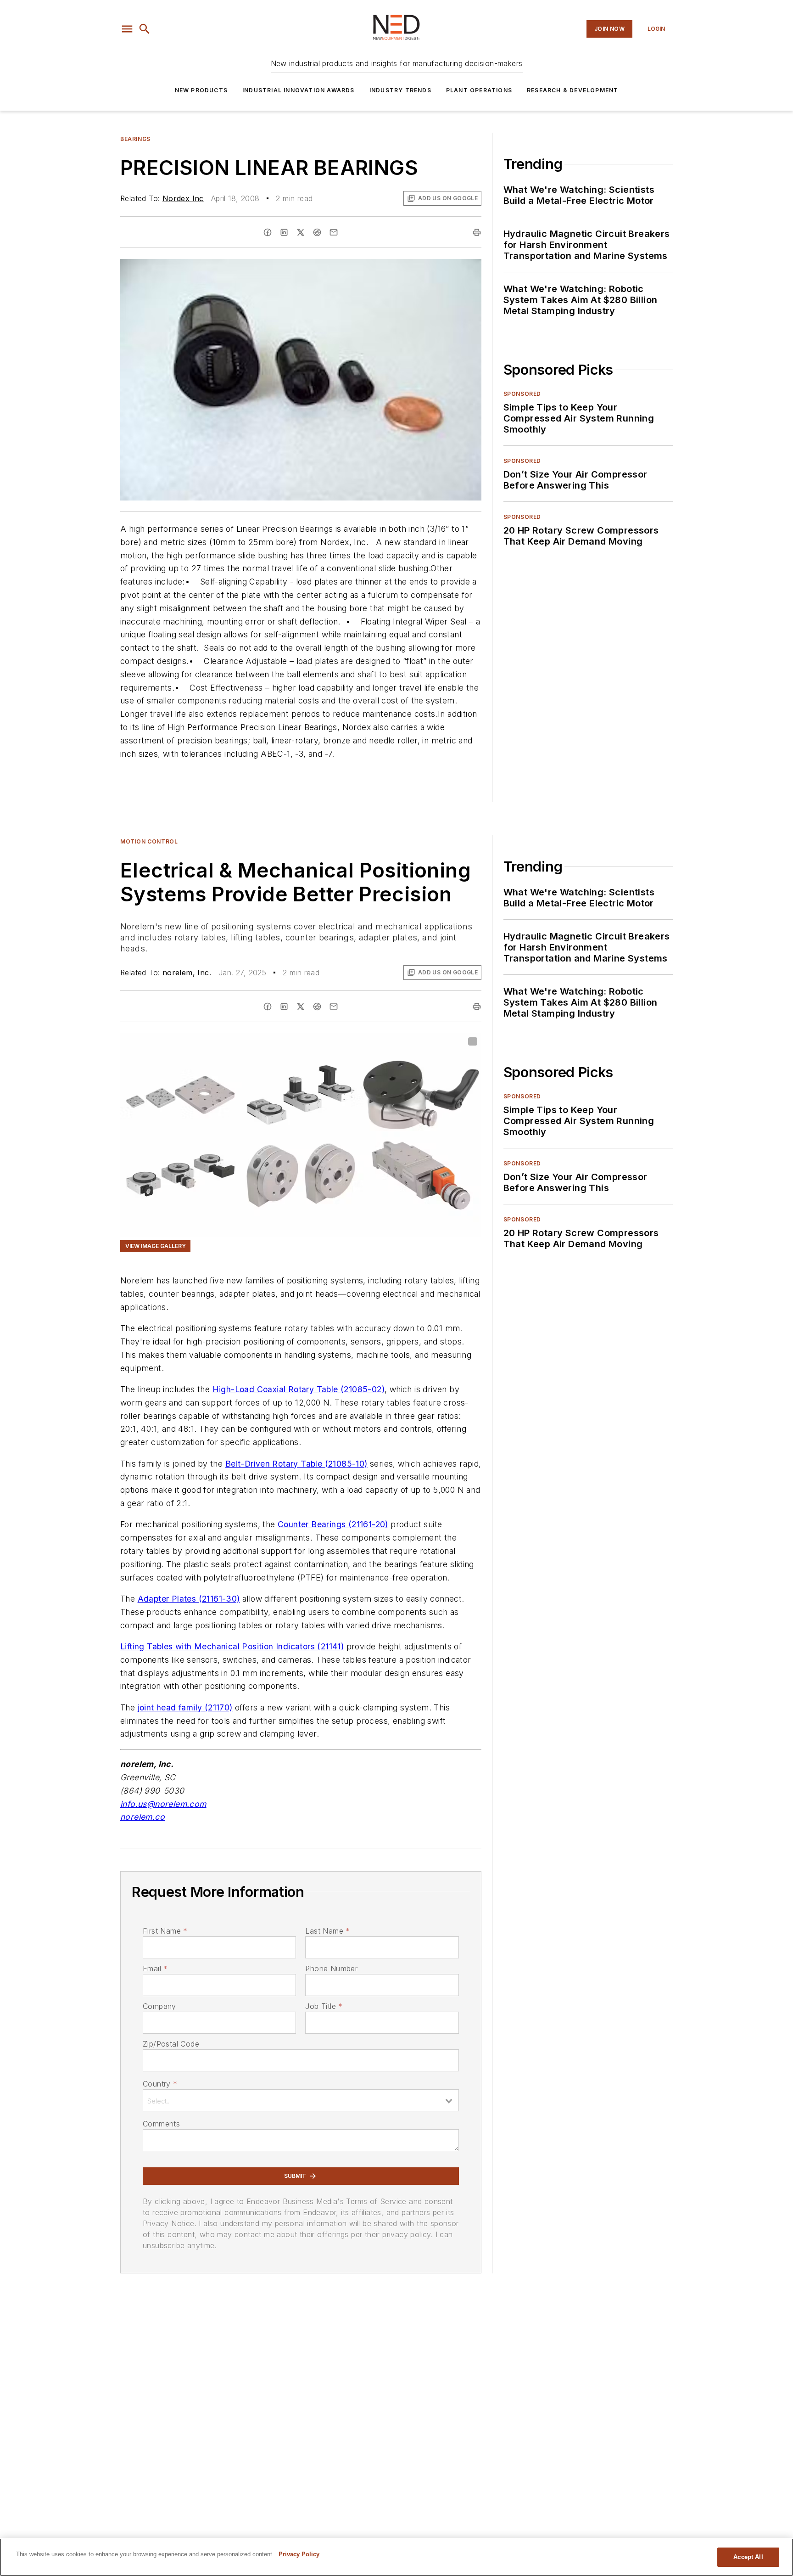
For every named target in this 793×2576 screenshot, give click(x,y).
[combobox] (301, 2100)
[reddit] (317, 232)
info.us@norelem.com (163, 1804)
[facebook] (268, 232)
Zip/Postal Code (171, 2044)
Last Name (327, 1931)
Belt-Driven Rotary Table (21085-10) (296, 1464)
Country (160, 2084)
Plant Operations (479, 90)
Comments (161, 2124)
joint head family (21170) (185, 1707)
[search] (145, 29)
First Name (165, 1931)
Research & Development (572, 90)
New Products (201, 90)
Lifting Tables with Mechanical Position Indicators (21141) (232, 1646)
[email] (334, 232)
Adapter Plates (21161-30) (189, 1599)
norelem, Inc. (187, 973)
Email (155, 1969)
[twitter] (301, 232)
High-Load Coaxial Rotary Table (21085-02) (299, 1389)
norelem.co (142, 1817)
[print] (477, 232)
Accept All (748, 2557)
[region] (396, 2557)
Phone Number (331, 1969)
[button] (127, 29)
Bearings (135, 139)
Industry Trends (400, 90)
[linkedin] (284, 232)
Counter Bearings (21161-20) (333, 1524)
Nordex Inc (183, 198)
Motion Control (149, 841)
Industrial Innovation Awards (299, 90)
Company (159, 2006)
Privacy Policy (299, 2554)
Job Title (324, 2006)
